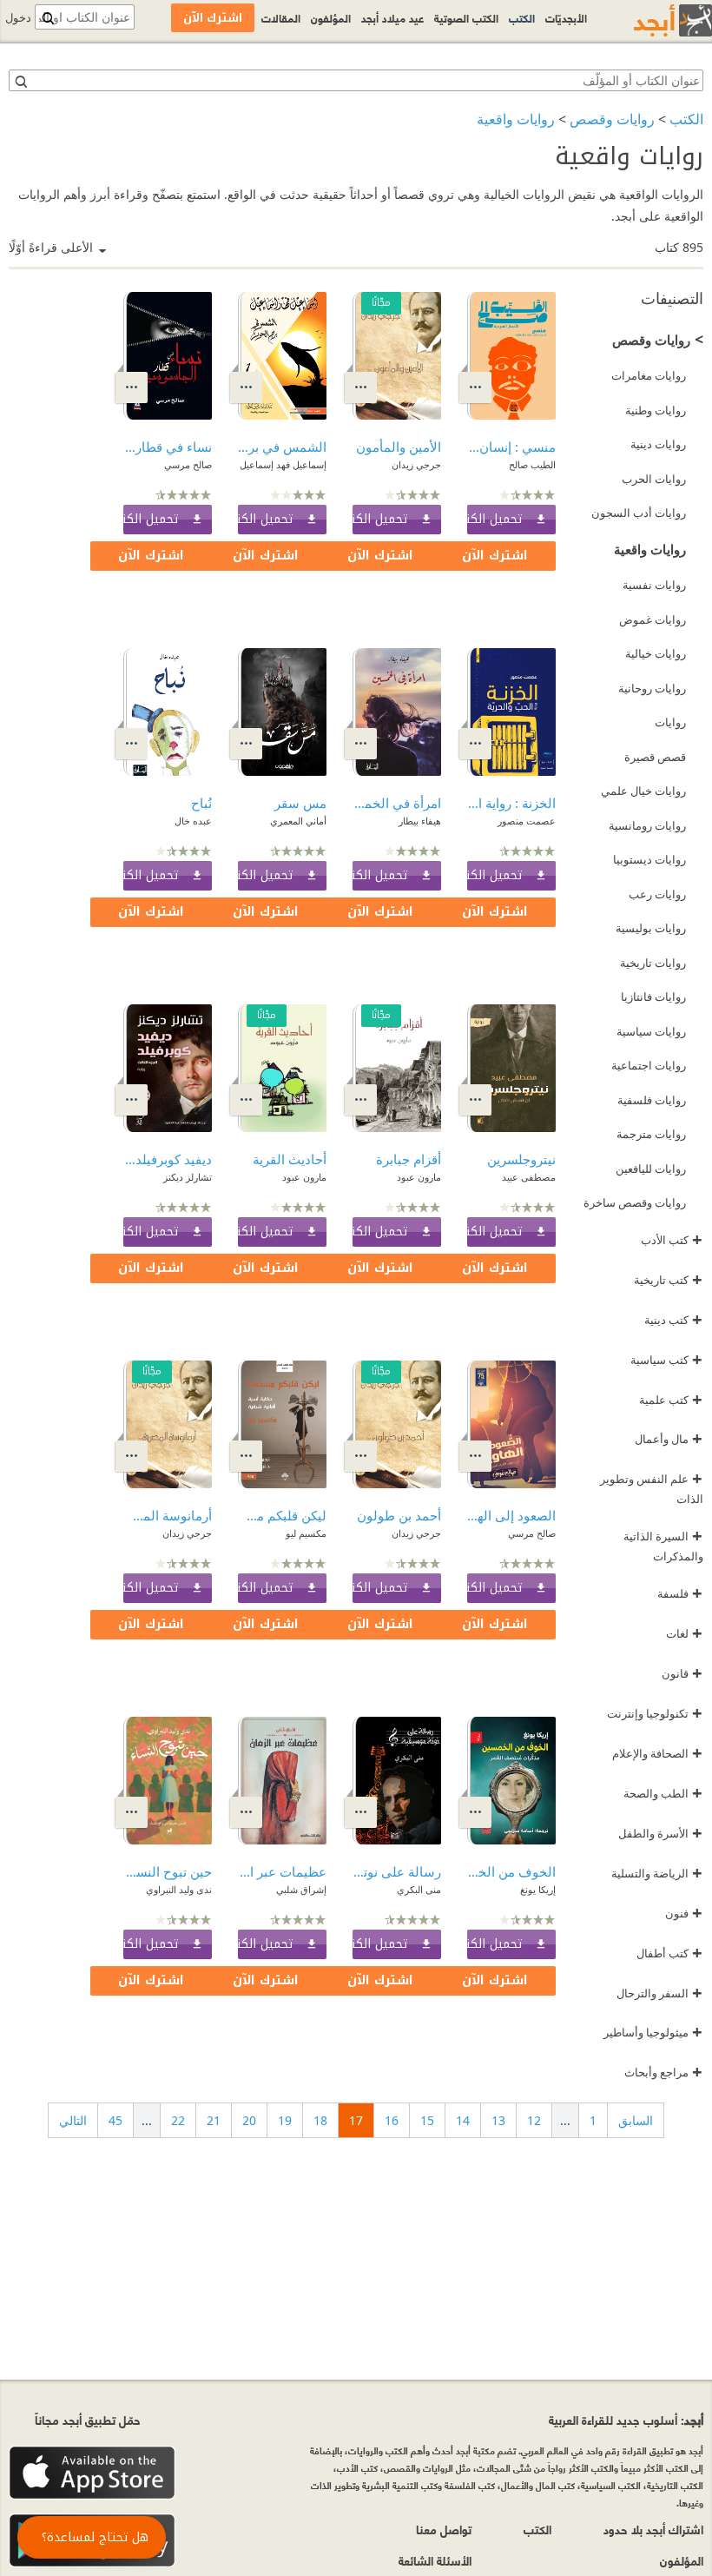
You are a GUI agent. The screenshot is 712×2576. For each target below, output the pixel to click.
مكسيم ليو (306, 1533)
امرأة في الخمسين (397, 803)
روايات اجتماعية (649, 1065)
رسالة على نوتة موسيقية (397, 1871)
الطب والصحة (663, 1793)
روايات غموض (653, 619)
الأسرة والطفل (660, 1833)
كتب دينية (673, 1320)
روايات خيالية (656, 653)
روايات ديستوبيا (649, 859)
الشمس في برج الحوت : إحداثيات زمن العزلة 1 (282, 447)
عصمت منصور (527, 821)
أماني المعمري (298, 821)
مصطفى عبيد (529, 1177)
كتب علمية (671, 1400)
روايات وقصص (612, 119)
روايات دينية (658, 444)
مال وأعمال (669, 1439)
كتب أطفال (669, 1953)
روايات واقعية (516, 119)
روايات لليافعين (651, 1169)
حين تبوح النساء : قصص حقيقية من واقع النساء (168, 1871)
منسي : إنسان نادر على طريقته (511, 447)
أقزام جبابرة (409, 1159)
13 (498, 2120)
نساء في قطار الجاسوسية (168, 447)
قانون (682, 1673)
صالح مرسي (188, 464)
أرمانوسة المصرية (168, 1515)
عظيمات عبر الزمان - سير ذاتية (282, 1871)
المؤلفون (331, 17)
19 (285, 2120)
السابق (636, 2120)
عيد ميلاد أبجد (392, 17)
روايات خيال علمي (643, 791)
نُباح (201, 803)
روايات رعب (657, 894)
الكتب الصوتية (466, 17)
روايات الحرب (654, 479)
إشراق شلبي (301, 1889)
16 (392, 2120)
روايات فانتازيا (653, 997)
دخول (18, 18)
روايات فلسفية (652, 1100)
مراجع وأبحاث (663, 2072)
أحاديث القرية (290, 1159)
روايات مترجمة (651, 1134)
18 (320, 2120)
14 (463, 2120)
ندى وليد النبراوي (179, 1889)
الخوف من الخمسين (511, 1871)
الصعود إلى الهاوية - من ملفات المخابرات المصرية (511, 1515)
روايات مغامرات (649, 375)
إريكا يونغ (538, 1889)
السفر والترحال (659, 1993)
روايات (670, 722)
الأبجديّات (566, 17)
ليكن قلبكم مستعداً (282, 1515)
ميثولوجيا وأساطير (653, 2032)
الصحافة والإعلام (657, 1753)
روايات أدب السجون (639, 513)
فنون (684, 1913)
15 (427, 2120)
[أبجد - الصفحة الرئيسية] (651, 20)
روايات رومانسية (647, 825)
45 (115, 2120)
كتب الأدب (672, 1240)
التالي (73, 2120)
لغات (684, 1633)
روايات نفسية (654, 585)
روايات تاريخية (653, 963)
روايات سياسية (651, 1031)
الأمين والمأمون (399, 447)
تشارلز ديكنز (188, 1177)
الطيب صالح (532, 464)
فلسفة (680, 1593)
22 (178, 2120)
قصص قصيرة (655, 757)
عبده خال (193, 821)
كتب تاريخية (668, 1280)
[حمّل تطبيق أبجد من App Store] (92, 2473)
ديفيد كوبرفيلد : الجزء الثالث (168, 1159)
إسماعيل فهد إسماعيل (283, 464)
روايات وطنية (656, 410)
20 (249, 2120)
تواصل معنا (444, 2529)
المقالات (281, 17)
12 (534, 2120)
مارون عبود (419, 1177)
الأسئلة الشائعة (435, 2560)
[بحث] (20, 81)
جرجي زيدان (416, 464)
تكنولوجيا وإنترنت (655, 1713)
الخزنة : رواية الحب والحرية (511, 803)
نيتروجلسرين (521, 1159)
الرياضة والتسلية (657, 1873)
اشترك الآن (495, 556)
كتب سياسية (666, 1360)
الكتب (686, 119)
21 (214, 2120)
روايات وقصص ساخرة (635, 1202)
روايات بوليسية (651, 928)
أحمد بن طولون (399, 1515)
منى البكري (419, 1889)
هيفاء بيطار (420, 821)
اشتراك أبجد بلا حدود (653, 2529)
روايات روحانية (652, 688)
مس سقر (300, 803)
